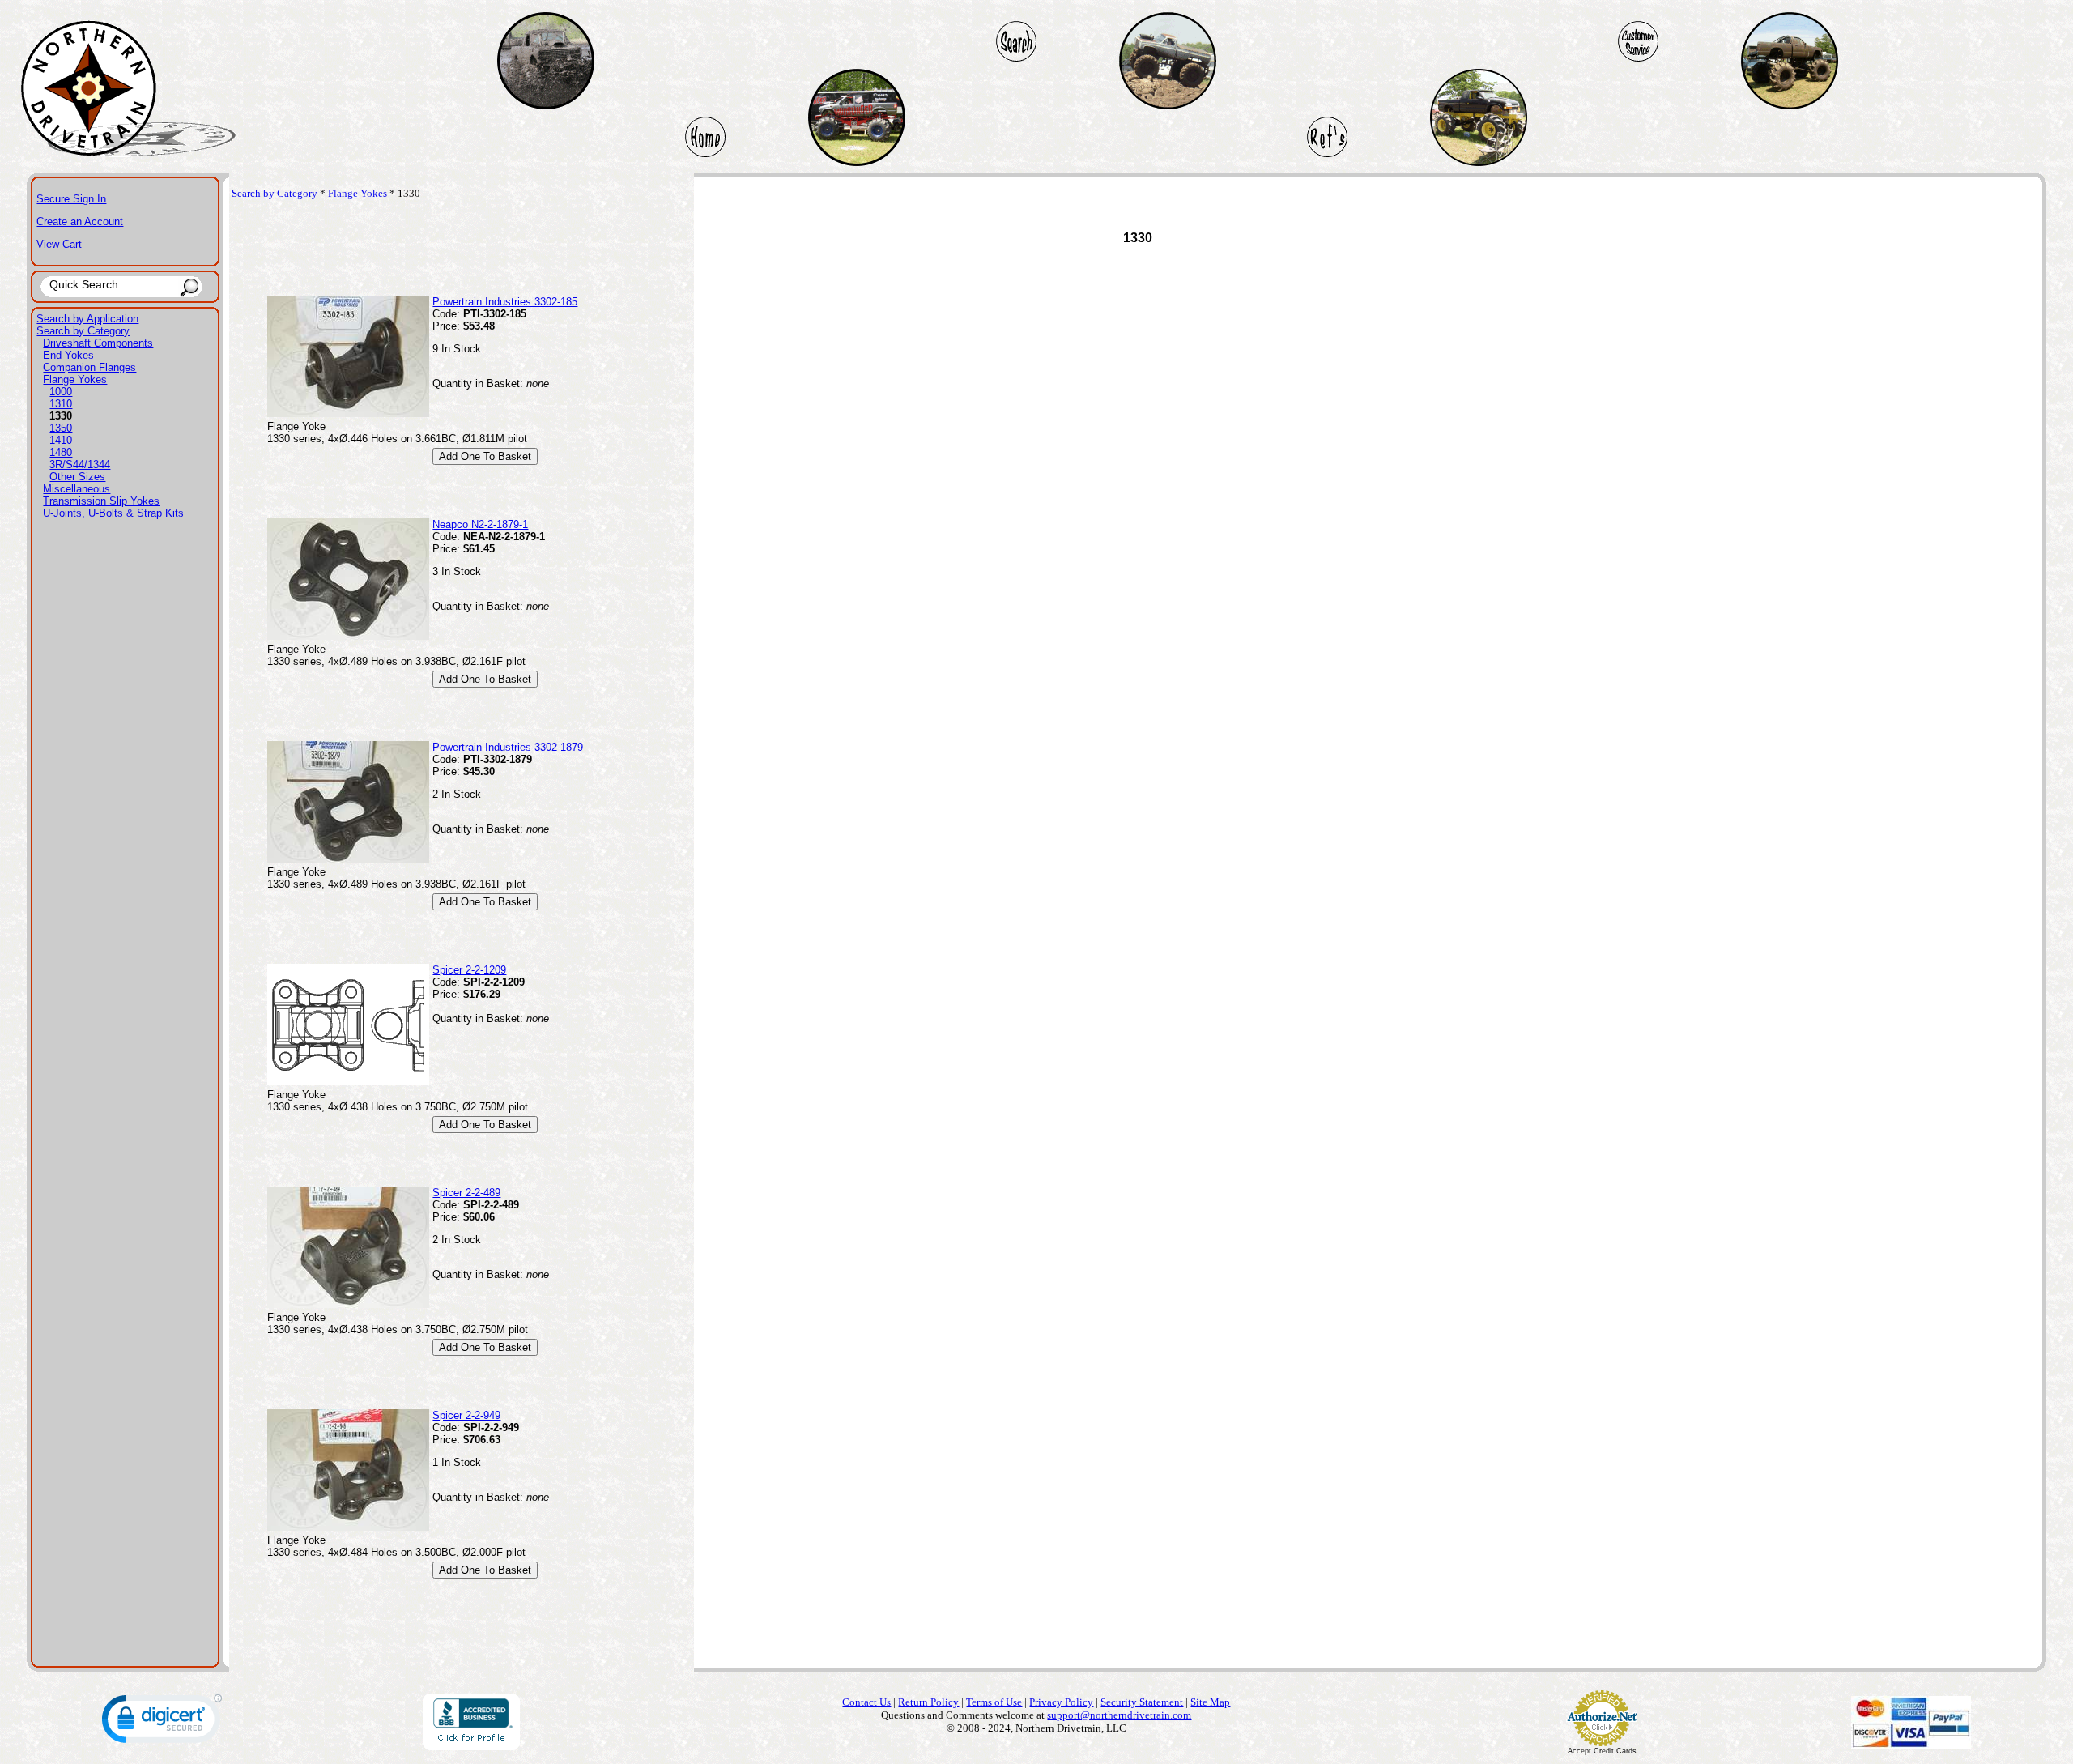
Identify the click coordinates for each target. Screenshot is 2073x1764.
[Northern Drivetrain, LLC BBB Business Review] (471, 1746)
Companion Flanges (89, 367)
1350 (61, 428)
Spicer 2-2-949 (466, 1415)
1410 (61, 440)
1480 (61, 452)
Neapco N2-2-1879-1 (480, 524)
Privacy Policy (1061, 1702)
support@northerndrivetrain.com (1119, 1715)
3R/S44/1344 (80, 464)
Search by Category (83, 331)
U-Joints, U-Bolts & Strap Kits (113, 513)
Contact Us (866, 1702)
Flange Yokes (75, 379)
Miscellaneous (77, 489)
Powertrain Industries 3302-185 (505, 302)
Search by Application (87, 319)
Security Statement (1142, 1702)
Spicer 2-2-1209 (469, 970)
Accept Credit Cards (1602, 1751)
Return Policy (928, 1702)
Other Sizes (77, 477)
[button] (162, 1722)
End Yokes (68, 355)
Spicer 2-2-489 (466, 1193)
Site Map (1210, 1702)
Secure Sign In (71, 199)
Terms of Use (994, 1702)
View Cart (59, 244)
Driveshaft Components (98, 343)
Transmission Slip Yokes (101, 501)
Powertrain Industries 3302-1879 (508, 747)
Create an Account (80, 222)
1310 (61, 404)
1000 (61, 392)
